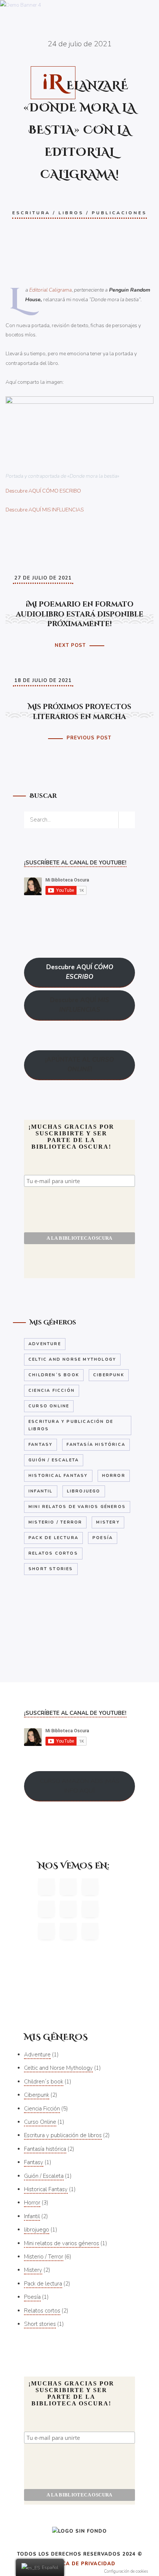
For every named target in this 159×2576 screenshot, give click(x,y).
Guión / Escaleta (54, 1460)
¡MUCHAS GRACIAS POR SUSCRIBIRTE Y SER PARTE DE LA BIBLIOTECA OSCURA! (71, 1137)
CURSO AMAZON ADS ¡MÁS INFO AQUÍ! (80, 1786)
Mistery (108, 1522)
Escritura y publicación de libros (71, 1425)
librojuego (84, 1491)
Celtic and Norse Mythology (72, 1359)
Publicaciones (119, 213)
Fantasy (40, 1445)
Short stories (51, 1569)
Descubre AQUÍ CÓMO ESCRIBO (43, 491)
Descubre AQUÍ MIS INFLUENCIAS (45, 510)
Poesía (103, 1538)
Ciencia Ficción (52, 1391)
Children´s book (54, 1375)
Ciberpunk (109, 1375)
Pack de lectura (53, 1538)
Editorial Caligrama (50, 290)
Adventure (45, 1344)
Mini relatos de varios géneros (77, 1507)
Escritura (31, 213)
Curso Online (49, 1406)
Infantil (41, 1491)
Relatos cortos (53, 1553)
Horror (114, 1476)
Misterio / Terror (55, 1522)
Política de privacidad (80, 2564)
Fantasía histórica (96, 1445)
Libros (71, 213)
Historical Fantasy (58, 1476)
